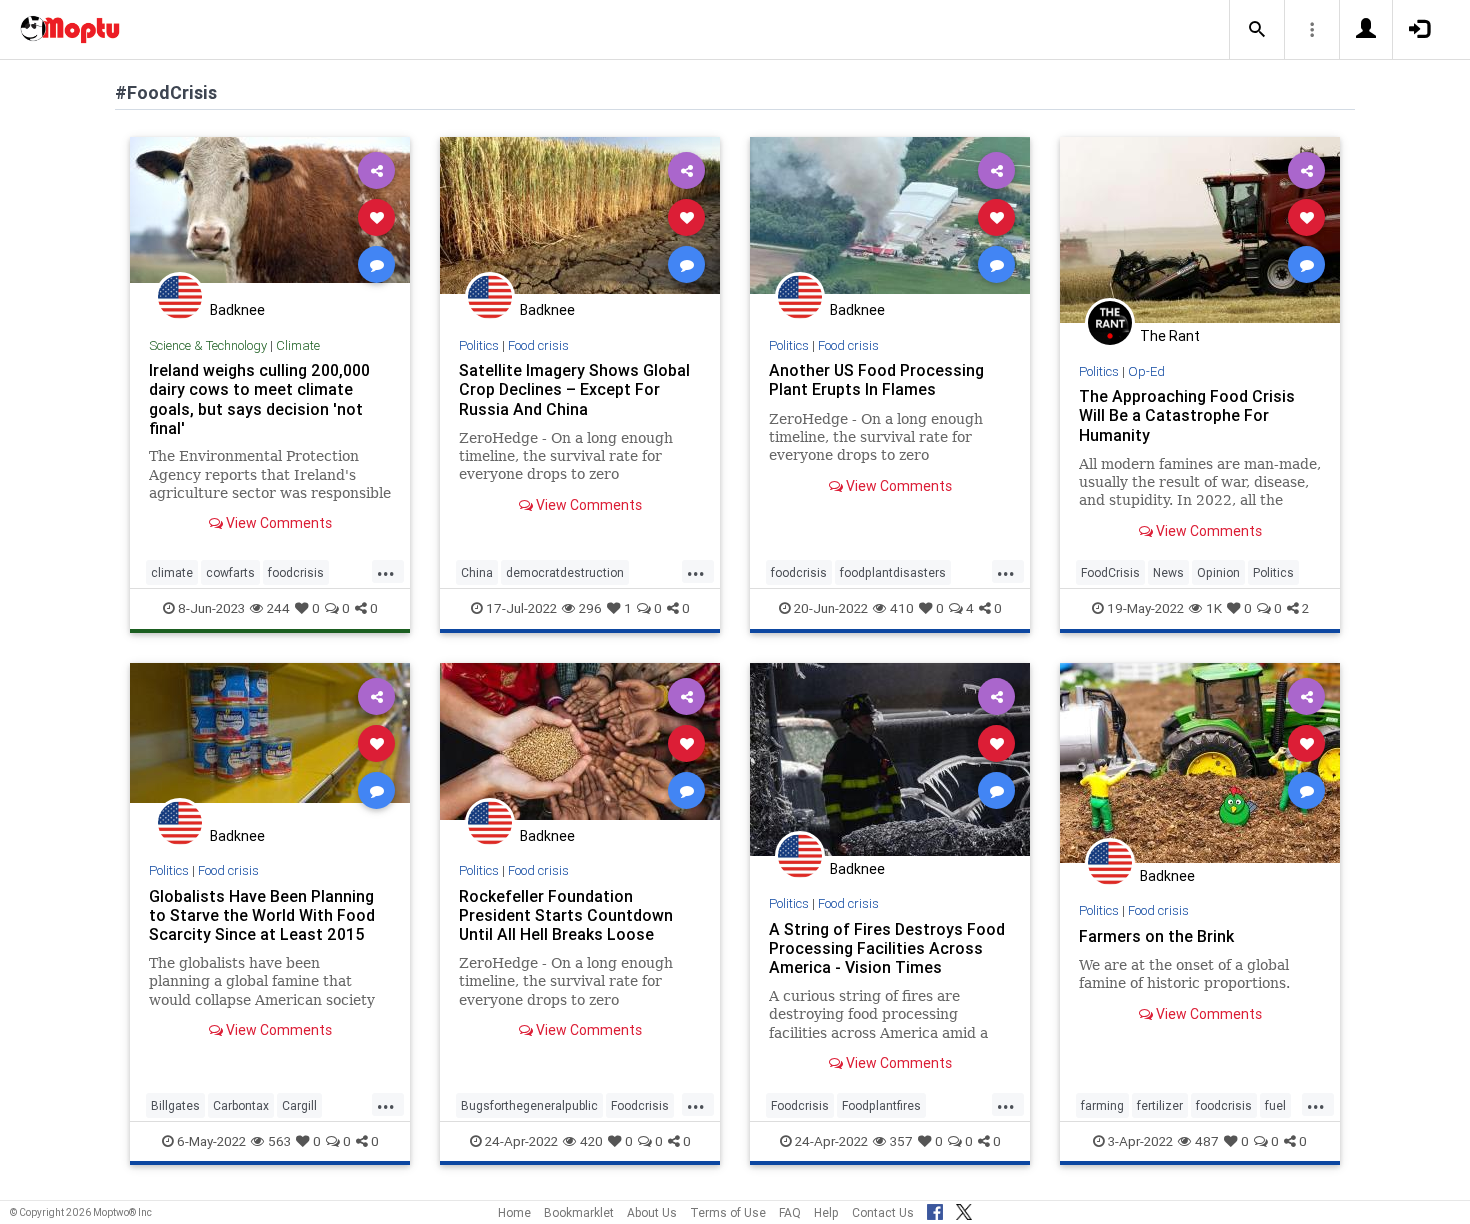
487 (1207, 1141)
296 (590, 608)
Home (514, 1212)
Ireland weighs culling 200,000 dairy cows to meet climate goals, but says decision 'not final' (259, 398)
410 (902, 608)
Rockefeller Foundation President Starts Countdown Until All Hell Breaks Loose (566, 915)
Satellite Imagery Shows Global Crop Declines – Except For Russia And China (574, 389)
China (477, 572)
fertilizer (1160, 1105)
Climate (298, 345)
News (1168, 572)
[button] (1257, 30)
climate (172, 572)
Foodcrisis (640, 1105)
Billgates (175, 1105)
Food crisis (538, 345)
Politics (479, 345)
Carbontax (241, 1105)
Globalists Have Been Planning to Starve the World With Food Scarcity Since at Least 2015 (262, 915)
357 (901, 1141)
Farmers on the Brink (1156, 936)
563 (279, 1141)
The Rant (1170, 336)
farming (1102, 1105)
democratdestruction (565, 572)
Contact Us (883, 1212)
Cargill (299, 1105)
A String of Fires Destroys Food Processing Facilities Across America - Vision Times (887, 948)
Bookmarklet (579, 1212)
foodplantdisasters (893, 572)
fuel (1275, 1105)
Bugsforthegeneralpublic (529, 1105)
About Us (652, 1212)
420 (591, 1141)
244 (278, 608)
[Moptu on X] (964, 1209)
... (386, 571)
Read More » (270, 216)
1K (1214, 608)
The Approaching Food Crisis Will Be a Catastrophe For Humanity (1187, 415)
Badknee (237, 310)
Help (826, 1212)
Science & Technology (208, 345)
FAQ (790, 1212)
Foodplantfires (881, 1105)
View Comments (277, 523)
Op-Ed (1146, 371)
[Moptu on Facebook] (935, 1209)
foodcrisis (296, 572)
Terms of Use (728, 1212)
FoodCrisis (1110, 572)
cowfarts (230, 572)
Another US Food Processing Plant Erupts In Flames (876, 379)
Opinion (1218, 572)
